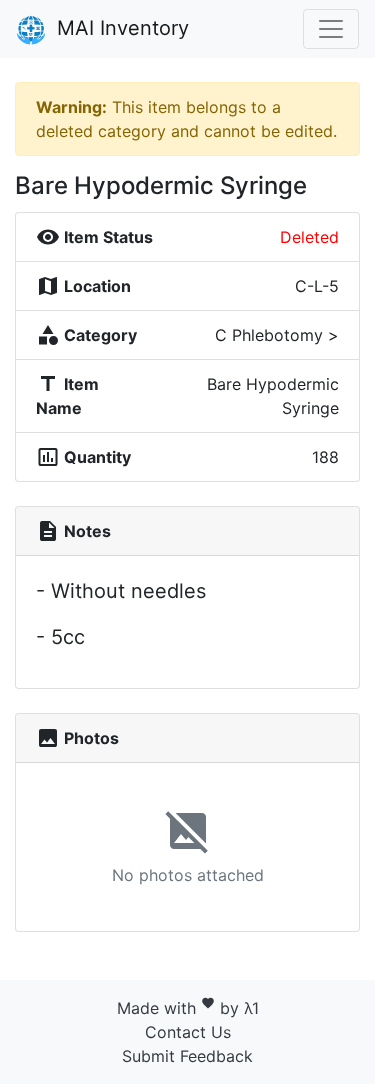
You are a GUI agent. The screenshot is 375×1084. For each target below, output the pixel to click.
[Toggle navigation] (331, 29)
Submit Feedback (187, 1056)
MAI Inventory (120, 28)
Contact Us (188, 1032)
